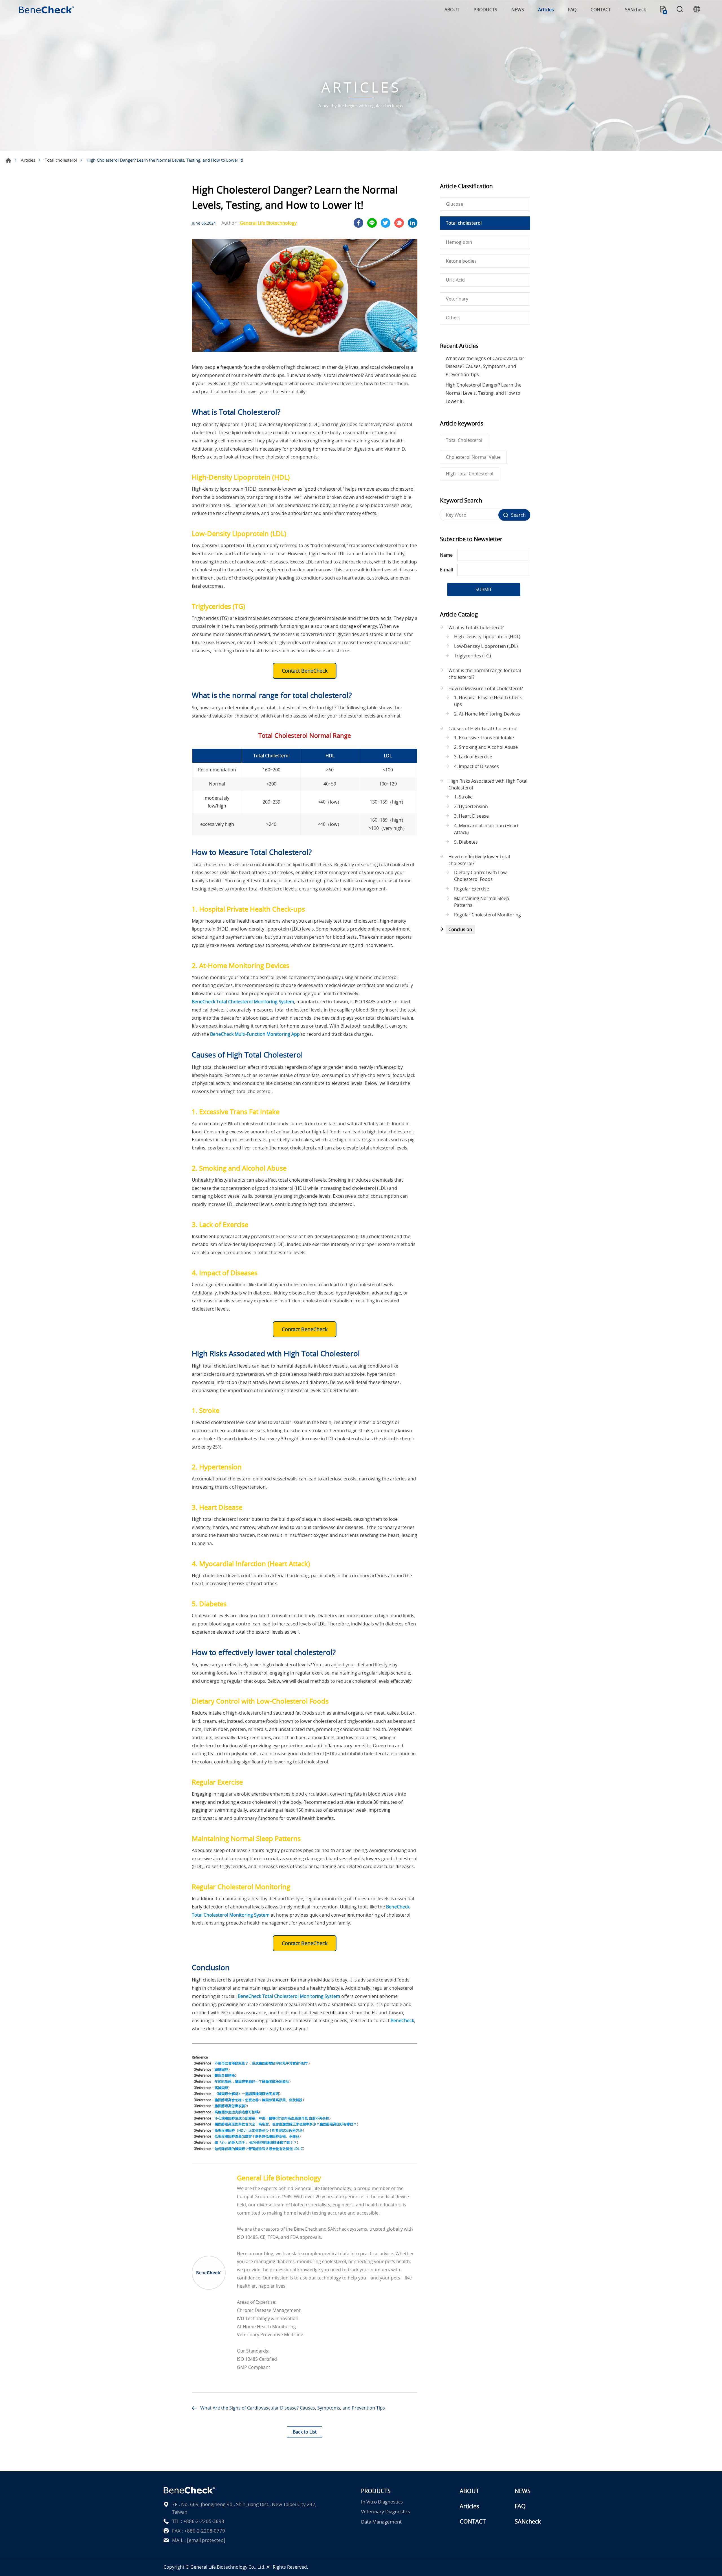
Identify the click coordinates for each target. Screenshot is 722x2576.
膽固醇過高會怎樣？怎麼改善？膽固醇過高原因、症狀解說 (259, 2100)
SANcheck (635, 10)
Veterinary (457, 299)
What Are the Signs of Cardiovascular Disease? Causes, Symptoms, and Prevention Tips (293, 2408)
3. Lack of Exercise (473, 757)
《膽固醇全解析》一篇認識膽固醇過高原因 (247, 2094)
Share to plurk (399, 223)
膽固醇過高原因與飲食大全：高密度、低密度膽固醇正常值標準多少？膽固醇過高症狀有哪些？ (286, 2124)
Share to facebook (358, 223)
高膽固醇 (221, 2088)
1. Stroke (463, 797)
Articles (546, 10)
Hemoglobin (459, 242)
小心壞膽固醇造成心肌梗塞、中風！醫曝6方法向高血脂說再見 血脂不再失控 (272, 2118)
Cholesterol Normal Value (473, 457)
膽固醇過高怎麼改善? (231, 2106)
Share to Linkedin (413, 223)
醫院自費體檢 (225, 2075)
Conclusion (460, 929)
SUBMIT (484, 589)
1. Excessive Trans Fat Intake (484, 738)
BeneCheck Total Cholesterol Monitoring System (243, 1002)
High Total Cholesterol (470, 474)
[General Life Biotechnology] (209, 2273)
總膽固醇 (221, 2069)
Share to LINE (372, 223)
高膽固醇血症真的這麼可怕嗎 (237, 2112)
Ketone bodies (461, 261)
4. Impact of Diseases (476, 766)
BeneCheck (402, 2020)
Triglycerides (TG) (473, 656)
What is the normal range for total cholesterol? (485, 674)
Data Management (381, 2522)
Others (453, 318)
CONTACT (601, 10)
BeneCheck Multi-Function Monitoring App (255, 1034)
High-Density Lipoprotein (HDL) (487, 637)
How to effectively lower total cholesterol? (479, 860)
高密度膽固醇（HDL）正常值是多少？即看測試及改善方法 (259, 2130)
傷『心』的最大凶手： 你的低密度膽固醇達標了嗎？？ (256, 2142)
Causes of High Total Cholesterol (483, 729)
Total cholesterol (61, 160)
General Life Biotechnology (268, 223)
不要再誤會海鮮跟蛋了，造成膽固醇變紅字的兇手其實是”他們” (261, 2063)
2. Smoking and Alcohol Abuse (486, 747)
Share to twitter (386, 223)
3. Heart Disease (471, 816)
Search (680, 10)
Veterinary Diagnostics (386, 2512)
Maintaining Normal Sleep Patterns (482, 902)
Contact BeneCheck (305, 671)
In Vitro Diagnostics (382, 2502)
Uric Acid (455, 280)
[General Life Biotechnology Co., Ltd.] (47, 10)
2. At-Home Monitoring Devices (487, 714)
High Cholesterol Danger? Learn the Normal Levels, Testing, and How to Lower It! (484, 393)
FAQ (572, 10)
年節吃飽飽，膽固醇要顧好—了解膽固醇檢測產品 (252, 2081)
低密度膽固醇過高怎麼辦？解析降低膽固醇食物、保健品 (257, 2136)
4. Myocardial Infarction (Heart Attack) (486, 829)
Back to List (305, 2432)
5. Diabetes (466, 842)
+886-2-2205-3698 (204, 2521)
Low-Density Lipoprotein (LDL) (486, 646)
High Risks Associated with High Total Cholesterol (488, 784)
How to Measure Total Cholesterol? (486, 688)
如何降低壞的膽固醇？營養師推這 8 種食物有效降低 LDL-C (259, 2149)
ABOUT (452, 10)
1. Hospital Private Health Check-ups (489, 701)
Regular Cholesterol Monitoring (487, 915)
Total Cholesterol (464, 440)
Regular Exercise (472, 889)
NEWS (518, 10)
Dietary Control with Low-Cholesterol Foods (481, 876)
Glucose (454, 204)
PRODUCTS (485, 10)
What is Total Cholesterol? (476, 627)
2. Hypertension (471, 806)
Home (8, 160)
